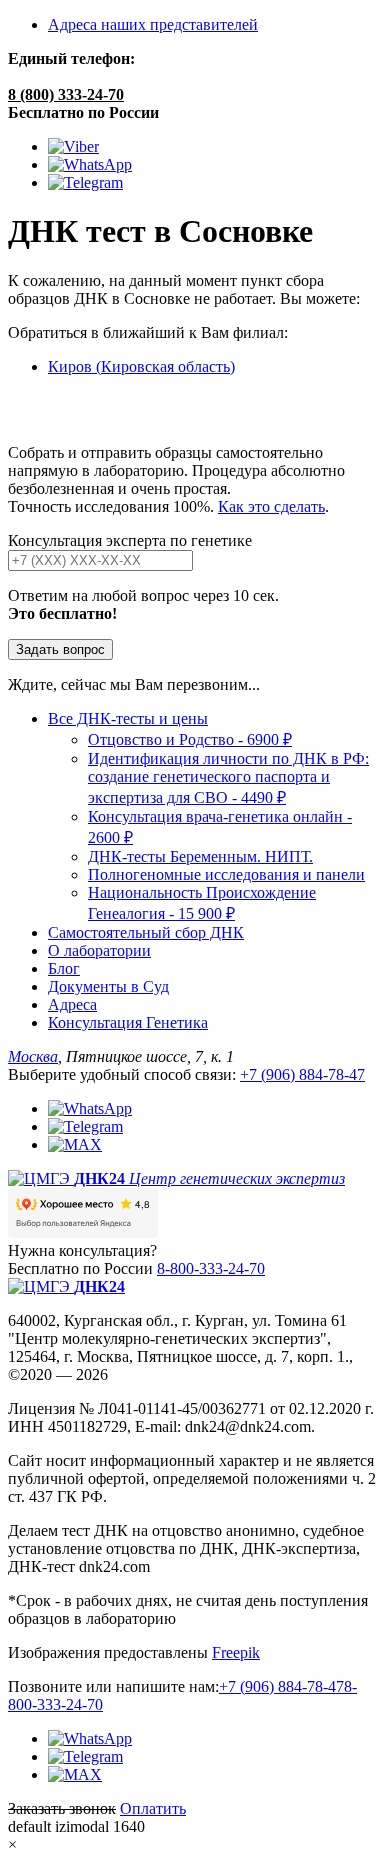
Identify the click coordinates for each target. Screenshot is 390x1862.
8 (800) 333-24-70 (66, 94)
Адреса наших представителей (153, 24)
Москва (33, 1056)
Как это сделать (271, 506)
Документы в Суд (108, 986)
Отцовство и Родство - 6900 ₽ (190, 739)
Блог (64, 968)
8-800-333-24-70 (211, 1268)
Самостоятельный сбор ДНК (146, 932)
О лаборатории (99, 950)
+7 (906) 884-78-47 (302, 1074)
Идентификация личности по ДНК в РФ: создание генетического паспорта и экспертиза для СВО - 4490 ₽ (228, 778)
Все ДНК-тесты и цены (128, 718)
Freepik (236, 1652)
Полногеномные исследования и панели (226, 874)
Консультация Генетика (128, 1022)
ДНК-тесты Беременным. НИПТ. (200, 856)
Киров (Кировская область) (141, 366)
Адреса (72, 1004)
